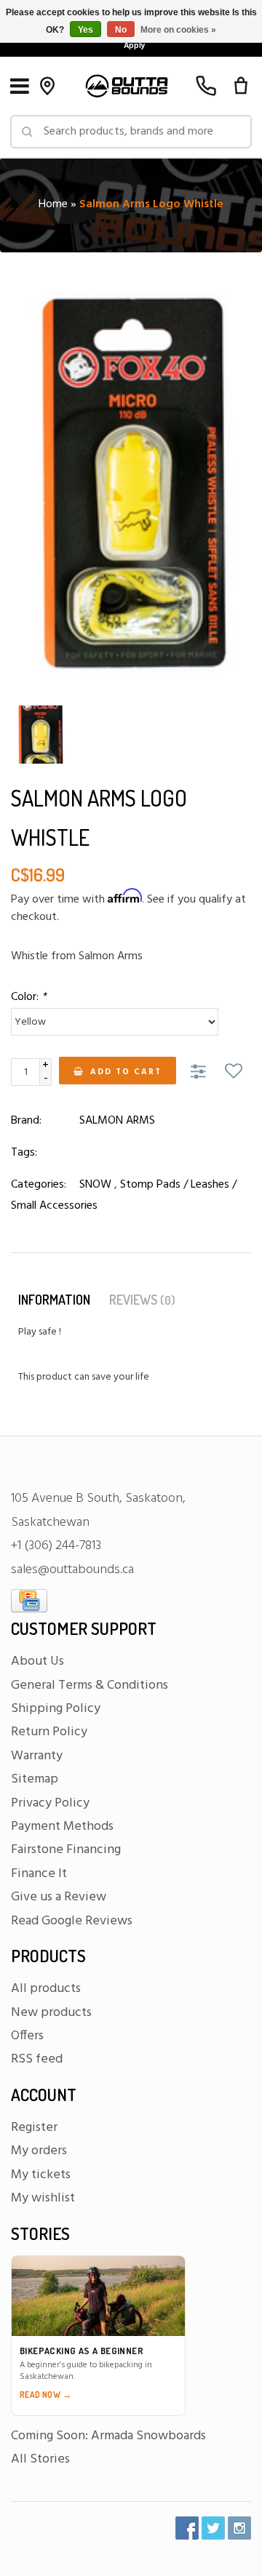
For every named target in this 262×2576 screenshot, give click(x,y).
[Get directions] (47, 86)
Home (53, 204)
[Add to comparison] (201, 1073)
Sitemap (35, 1779)
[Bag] (241, 86)
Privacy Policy (50, 1803)
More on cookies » (178, 30)
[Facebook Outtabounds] (187, 2528)
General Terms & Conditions (90, 1685)
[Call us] (206, 86)
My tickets (41, 2175)
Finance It (39, 1874)
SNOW (95, 1185)
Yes (86, 30)
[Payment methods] (29, 1601)
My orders (39, 2151)
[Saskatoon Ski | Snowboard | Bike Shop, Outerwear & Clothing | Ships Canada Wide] (126, 86)
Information (54, 1300)
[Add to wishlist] (234, 1073)
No (121, 30)
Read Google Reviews (72, 1921)
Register (34, 2128)
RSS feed (37, 2059)
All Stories (40, 2459)
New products (51, 2013)
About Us (37, 1661)
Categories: (39, 1185)
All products (46, 1989)
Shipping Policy (56, 1709)
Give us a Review (59, 1897)
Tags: (24, 1153)
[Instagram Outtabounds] (239, 2528)
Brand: (26, 1121)
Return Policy (49, 1732)
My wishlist (43, 2198)
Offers (27, 2036)
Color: (29, 997)
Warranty (37, 1756)
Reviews (142, 1300)
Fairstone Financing (66, 1850)
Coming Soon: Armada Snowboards (108, 2436)
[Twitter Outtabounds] (213, 2528)
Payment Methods (62, 1827)
